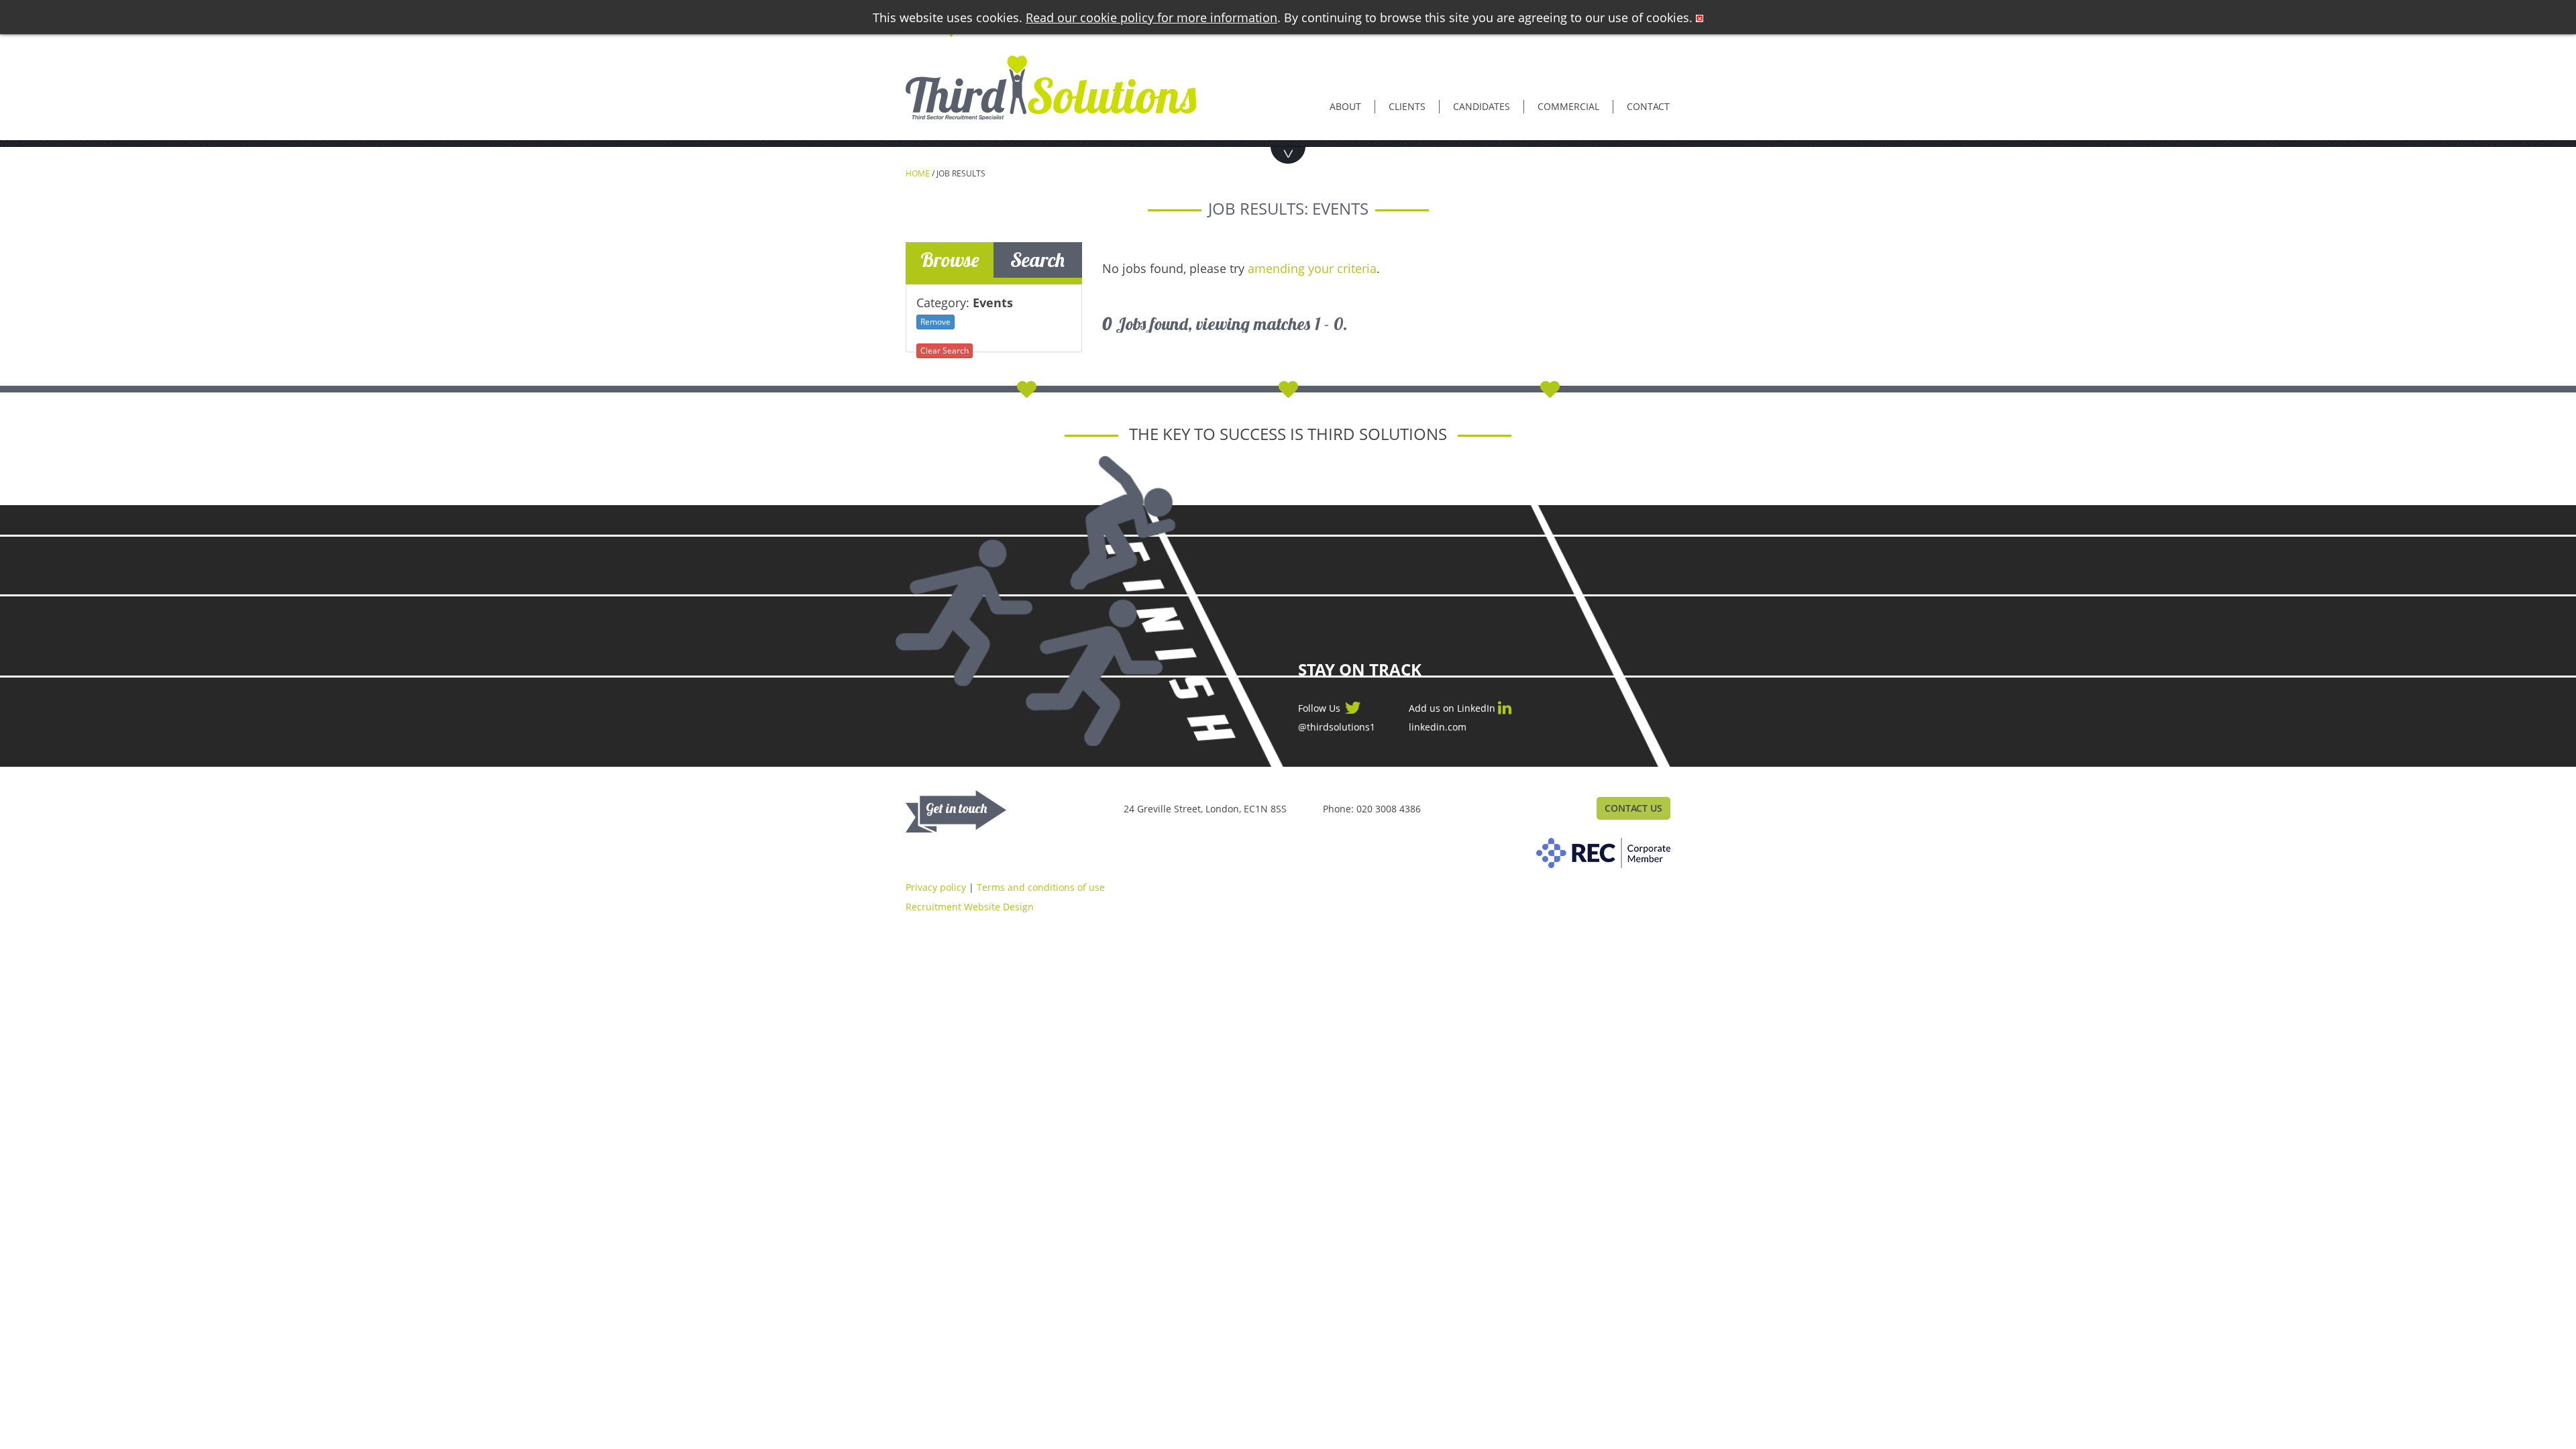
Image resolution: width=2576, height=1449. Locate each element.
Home (918, 173)
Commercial (1568, 106)
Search (1037, 260)
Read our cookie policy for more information (1151, 17)
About (1345, 106)
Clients (1407, 106)
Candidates (1482, 106)
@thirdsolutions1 (1337, 727)
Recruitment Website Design (970, 907)
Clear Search (945, 351)
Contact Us (1633, 808)
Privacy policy (936, 887)
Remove (935, 322)
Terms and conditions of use (1041, 887)
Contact (1648, 106)
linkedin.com (1438, 727)
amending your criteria (1312, 268)
